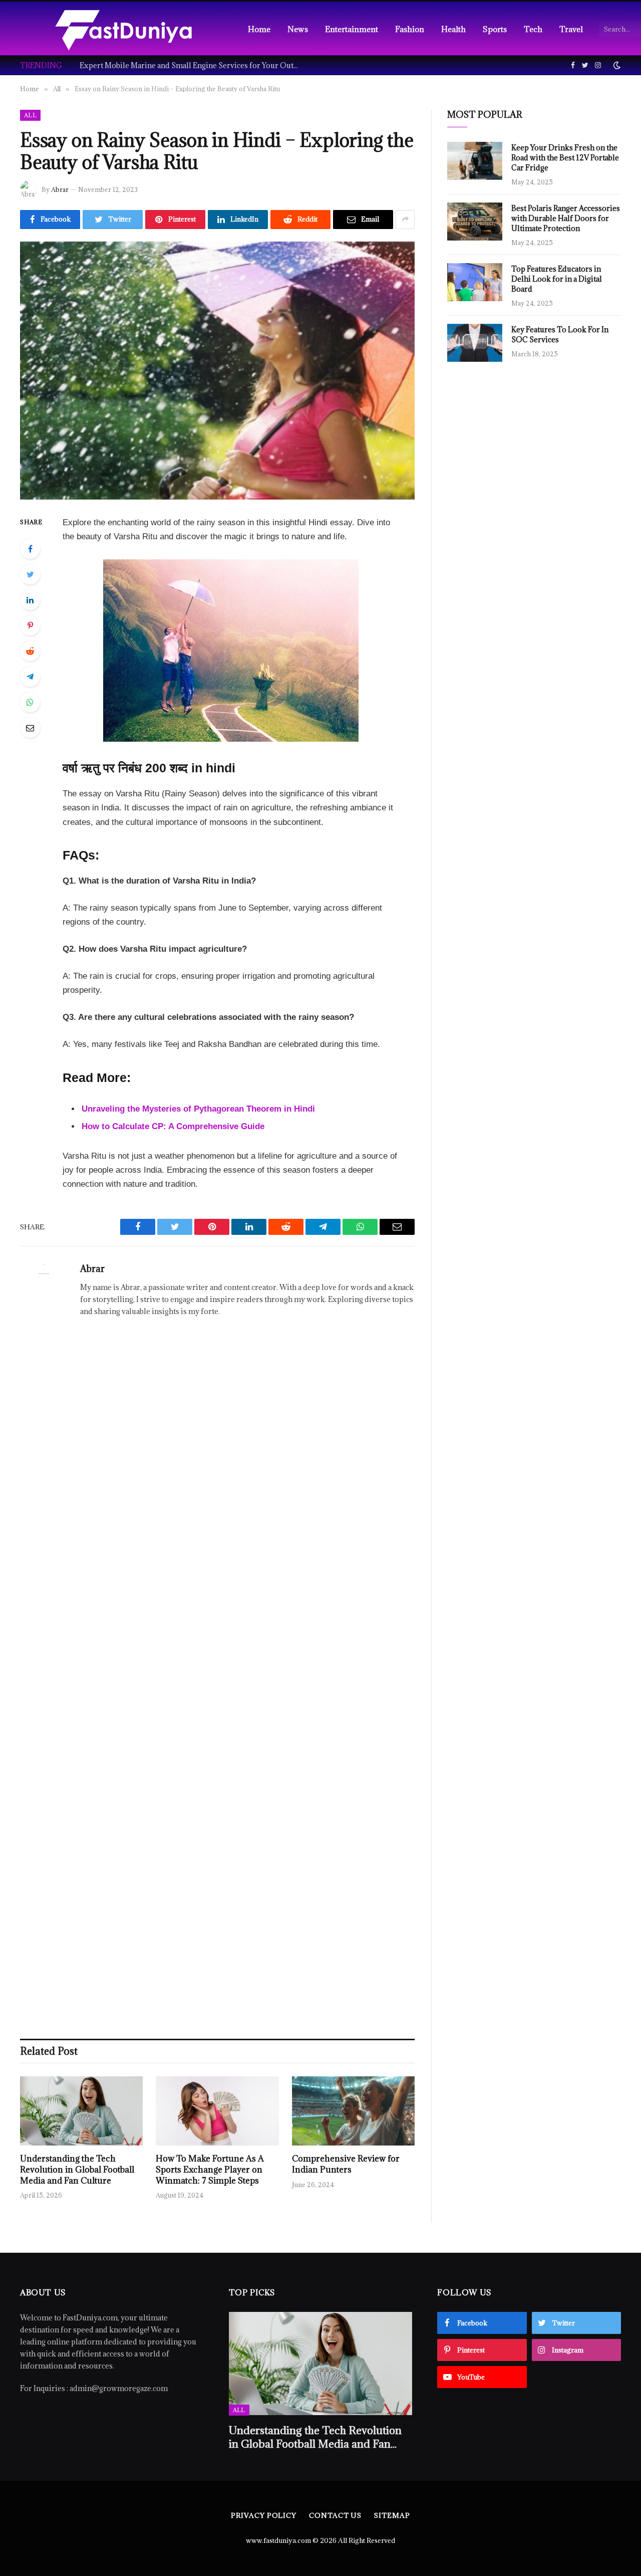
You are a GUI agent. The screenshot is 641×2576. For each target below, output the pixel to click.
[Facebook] (30, 549)
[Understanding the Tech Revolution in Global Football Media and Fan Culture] (81, 2111)
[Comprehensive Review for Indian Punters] (353, 2111)
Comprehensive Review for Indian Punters (346, 2164)
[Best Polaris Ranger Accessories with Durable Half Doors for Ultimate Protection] (475, 222)
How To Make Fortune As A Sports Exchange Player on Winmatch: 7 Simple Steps (210, 2170)
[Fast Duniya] (123, 29)
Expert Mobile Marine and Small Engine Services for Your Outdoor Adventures (192, 66)
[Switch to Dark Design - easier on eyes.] (616, 65)
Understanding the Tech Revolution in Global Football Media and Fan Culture (77, 2170)
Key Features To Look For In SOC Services (560, 335)
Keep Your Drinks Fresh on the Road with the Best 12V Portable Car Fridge (565, 158)
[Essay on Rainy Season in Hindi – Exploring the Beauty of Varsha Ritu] (217, 371)
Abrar (60, 189)
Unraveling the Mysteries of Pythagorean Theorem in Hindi (198, 1109)
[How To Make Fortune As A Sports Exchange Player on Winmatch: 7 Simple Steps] (217, 2111)
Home (259, 29)
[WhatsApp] (30, 702)
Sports (495, 29)
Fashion (410, 29)
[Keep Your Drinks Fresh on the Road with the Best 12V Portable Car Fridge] (475, 161)
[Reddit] (30, 651)
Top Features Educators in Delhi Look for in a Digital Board (557, 279)
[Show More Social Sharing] (405, 220)
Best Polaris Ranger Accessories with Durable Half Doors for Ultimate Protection (566, 218)
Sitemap (392, 2515)
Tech (533, 29)
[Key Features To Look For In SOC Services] (475, 343)
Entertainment (352, 29)
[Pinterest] (30, 625)
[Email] (30, 728)
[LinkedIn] (30, 600)
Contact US (335, 2515)
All (30, 115)
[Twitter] (30, 574)
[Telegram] (30, 677)
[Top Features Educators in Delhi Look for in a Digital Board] (475, 282)
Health (453, 29)
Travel (571, 29)
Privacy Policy (264, 2515)
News (298, 29)
